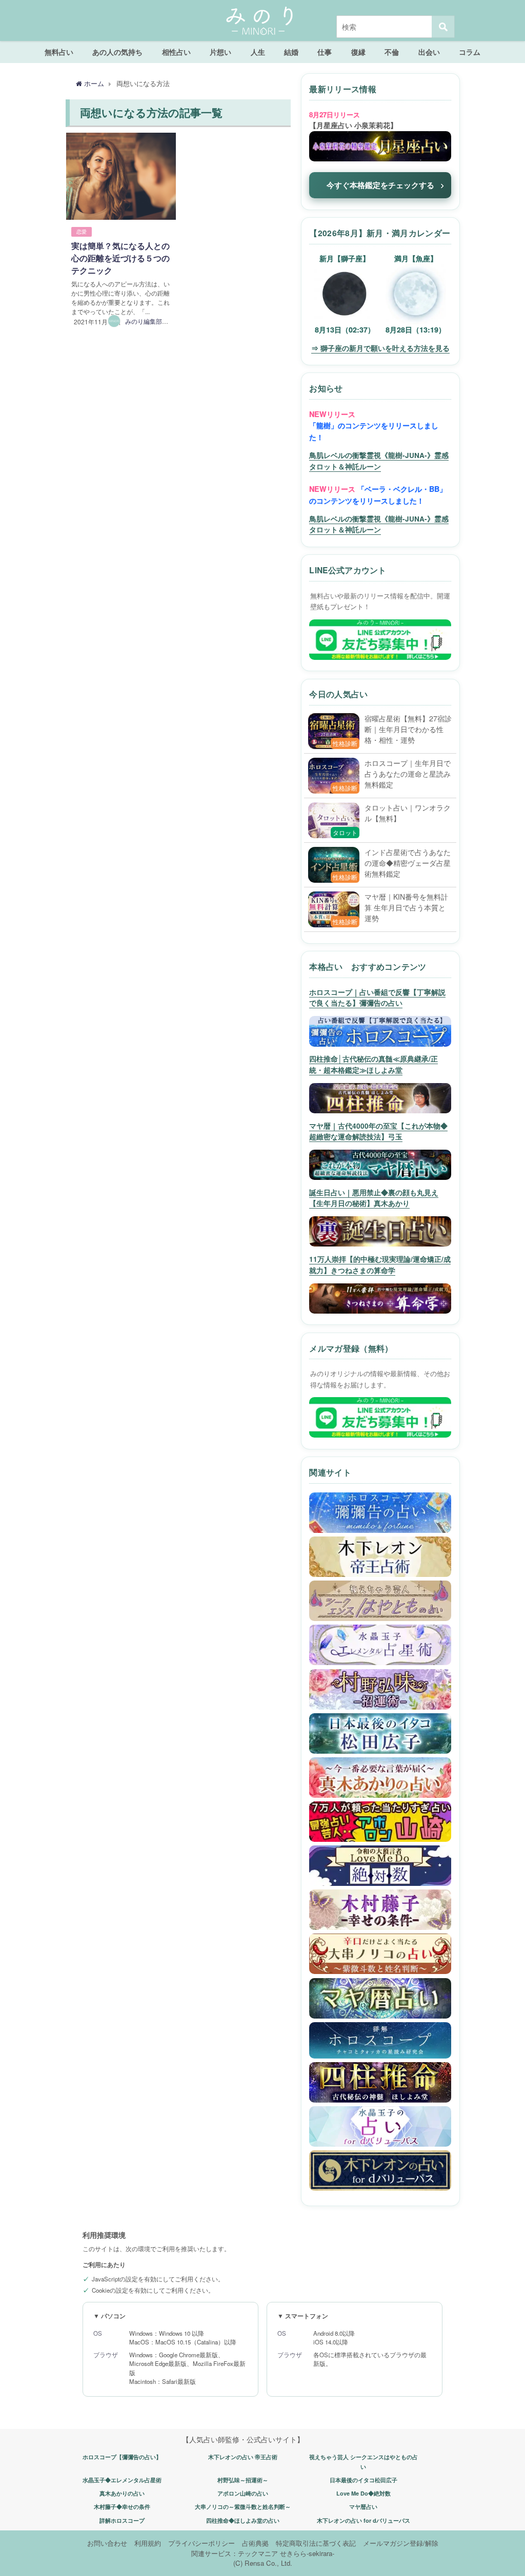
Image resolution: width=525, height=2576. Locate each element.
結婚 (291, 52)
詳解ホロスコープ (122, 2520)
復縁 (358, 52)
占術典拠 (255, 2543)
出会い (429, 52)
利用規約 (148, 2543)
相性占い (176, 52)
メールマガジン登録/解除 (401, 2543)
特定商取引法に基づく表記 (316, 2543)
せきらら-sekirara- (307, 2553)
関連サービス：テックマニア (235, 2553)
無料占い (59, 52)
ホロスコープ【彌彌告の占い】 (122, 2457)
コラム (470, 52)
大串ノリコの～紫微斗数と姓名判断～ (243, 2507)
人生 (258, 52)
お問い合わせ (107, 2543)
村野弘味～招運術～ (243, 2480)
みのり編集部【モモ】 (156, 321)
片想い (220, 52)
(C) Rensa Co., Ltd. (263, 2563)
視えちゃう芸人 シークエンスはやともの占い (364, 2462)
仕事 (325, 52)
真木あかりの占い (122, 2493)
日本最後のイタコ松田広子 (364, 2480)
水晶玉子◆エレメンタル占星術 (122, 2480)
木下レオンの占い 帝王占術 (243, 2457)
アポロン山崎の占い (243, 2493)
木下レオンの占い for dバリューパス (364, 2520)
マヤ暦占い (363, 2507)
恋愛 (82, 232)
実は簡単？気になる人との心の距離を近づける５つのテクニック (120, 258)
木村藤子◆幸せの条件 (122, 2507)
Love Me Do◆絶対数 (364, 2493)
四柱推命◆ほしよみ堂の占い (243, 2520)
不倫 (392, 52)
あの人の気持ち (117, 52)
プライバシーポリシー (201, 2543)
